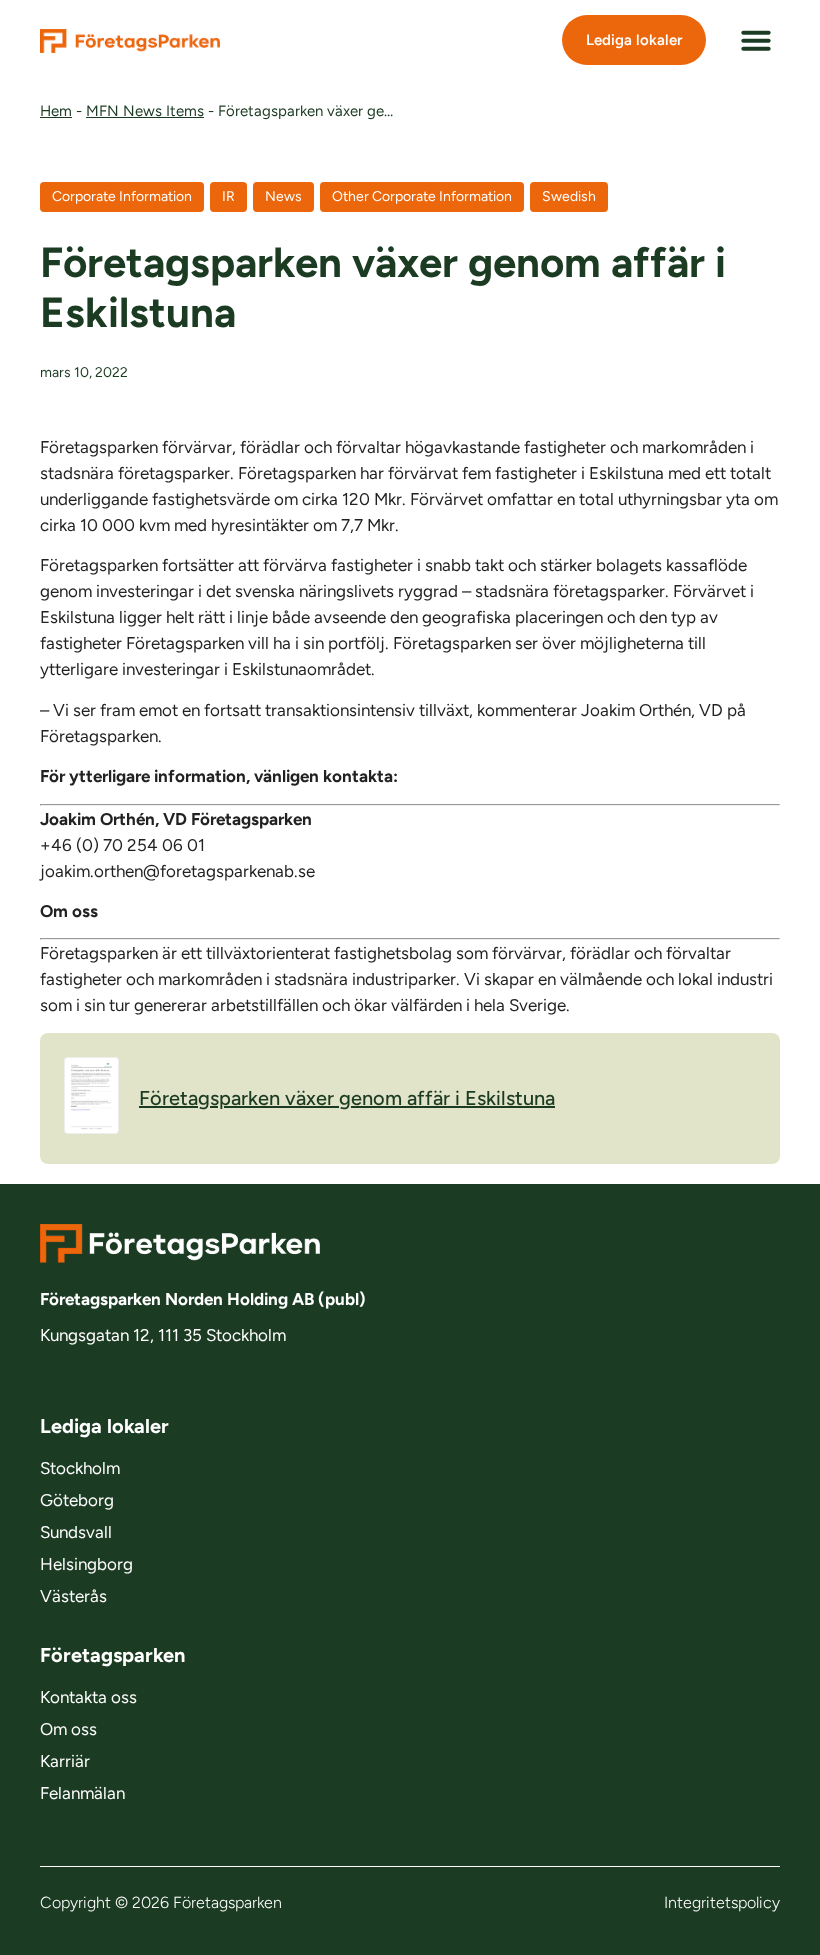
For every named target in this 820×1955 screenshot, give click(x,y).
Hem (56, 111)
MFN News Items (145, 111)
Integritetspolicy (722, 1902)
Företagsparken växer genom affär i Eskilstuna (347, 1098)
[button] (756, 40)
